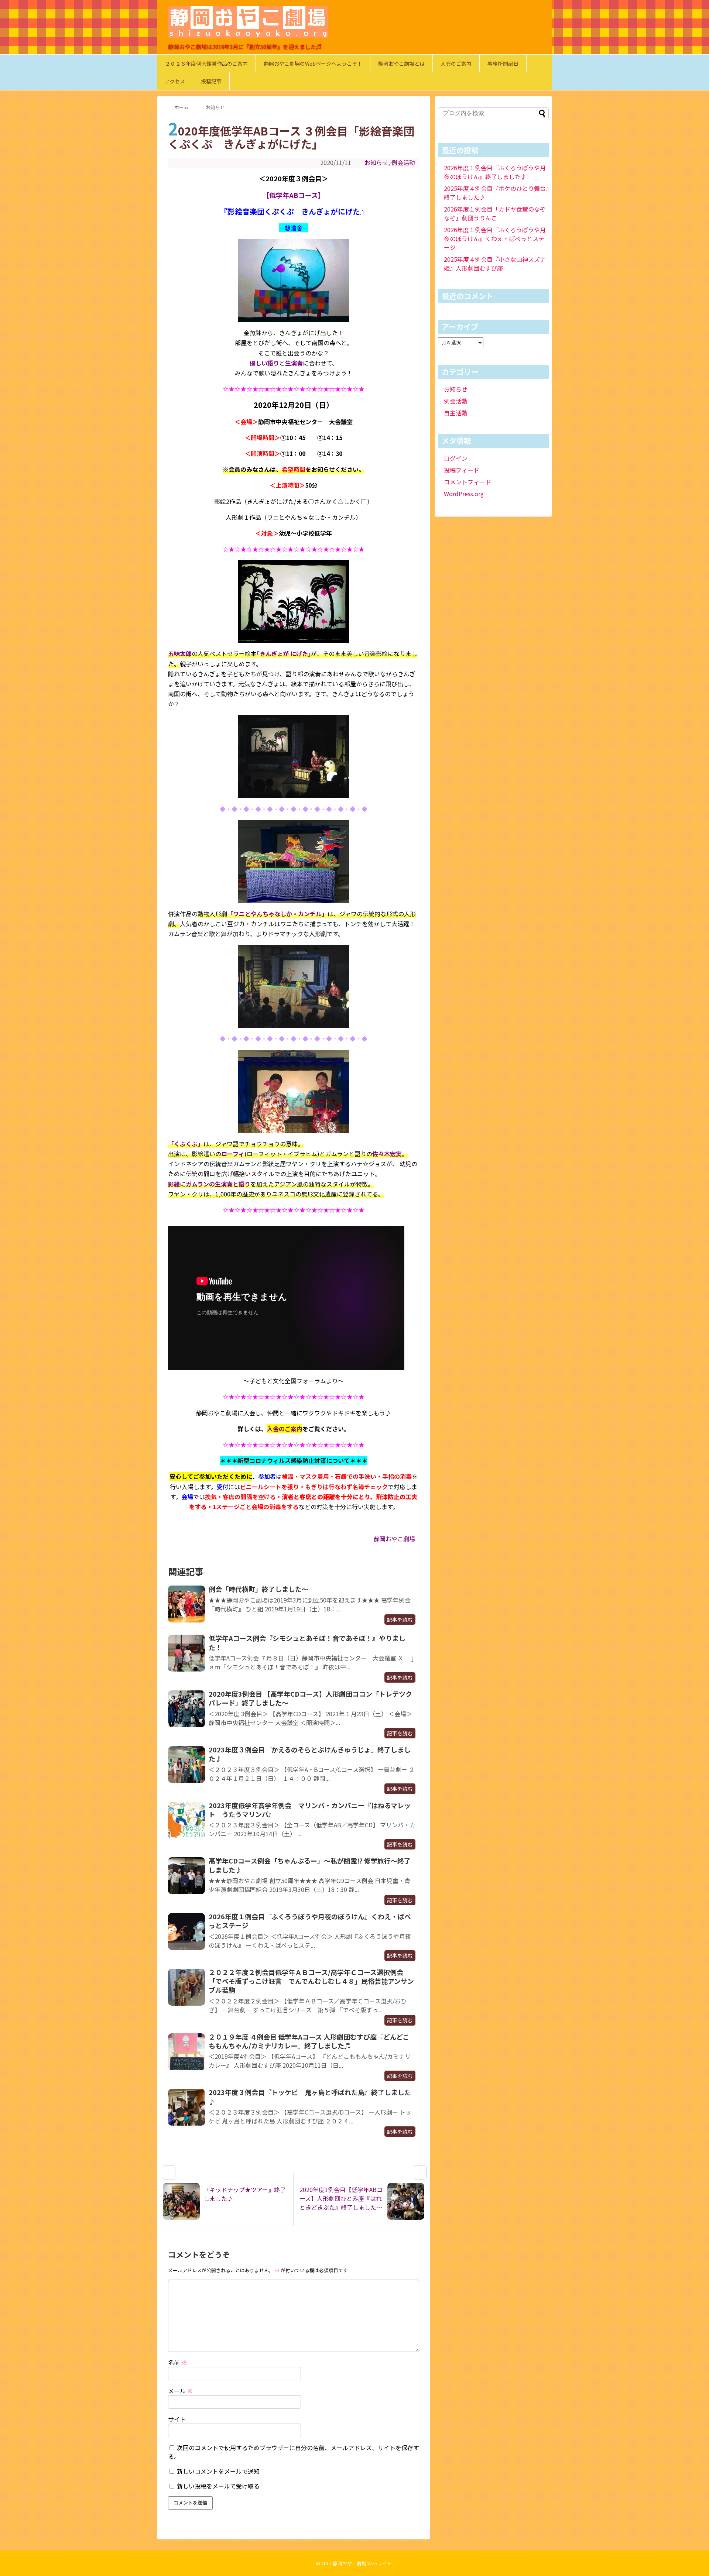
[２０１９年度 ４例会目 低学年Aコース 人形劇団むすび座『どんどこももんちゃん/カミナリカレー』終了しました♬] (186, 2052)
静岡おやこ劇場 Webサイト (362, 2563)
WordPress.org (464, 494)
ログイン (456, 458)
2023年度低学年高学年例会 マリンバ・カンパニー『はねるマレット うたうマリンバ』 (310, 1810)
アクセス (175, 81)
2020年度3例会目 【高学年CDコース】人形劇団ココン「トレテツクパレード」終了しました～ (310, 1698)
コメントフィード (467, 482)
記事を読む (400, 1620)
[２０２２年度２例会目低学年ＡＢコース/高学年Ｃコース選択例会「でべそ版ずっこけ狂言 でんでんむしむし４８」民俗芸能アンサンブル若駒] (186, 1987)
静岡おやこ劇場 (394, 1539)
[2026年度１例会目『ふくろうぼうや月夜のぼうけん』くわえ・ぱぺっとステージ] (186, 1931)
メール (181, 2391)
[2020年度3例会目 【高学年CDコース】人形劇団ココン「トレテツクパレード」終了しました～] (186, 1709)
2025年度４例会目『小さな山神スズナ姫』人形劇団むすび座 (495, 264)
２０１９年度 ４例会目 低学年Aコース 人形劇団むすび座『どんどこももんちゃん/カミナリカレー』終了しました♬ (309, 2041)
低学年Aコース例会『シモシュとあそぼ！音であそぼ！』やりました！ (307, 1642)
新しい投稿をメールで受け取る (218, 2486)
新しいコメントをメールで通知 (218, 2471)
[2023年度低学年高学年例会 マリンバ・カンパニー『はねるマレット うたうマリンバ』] (186, 1820)
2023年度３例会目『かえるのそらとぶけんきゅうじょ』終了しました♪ (310, 1754)
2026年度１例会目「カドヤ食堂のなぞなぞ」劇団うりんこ (495, 213)
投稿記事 (211, 81)
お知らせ (376, 162)
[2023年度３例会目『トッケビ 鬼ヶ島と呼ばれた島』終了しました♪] (186, 2107)
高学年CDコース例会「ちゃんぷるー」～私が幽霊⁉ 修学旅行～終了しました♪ (310, 1865)
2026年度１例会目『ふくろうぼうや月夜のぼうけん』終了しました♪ (495, 172)
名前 (178, 2362)
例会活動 (403, 162)
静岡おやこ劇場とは (401, 63)
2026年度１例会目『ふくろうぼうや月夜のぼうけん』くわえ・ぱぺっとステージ (310, 1921)
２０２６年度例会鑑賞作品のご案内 (206, 63)
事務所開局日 (503, 63)
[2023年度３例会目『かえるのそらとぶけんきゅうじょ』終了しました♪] (186, 1765)
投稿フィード (462, 470)
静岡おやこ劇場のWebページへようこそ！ (313, 63)
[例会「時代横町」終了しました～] (186, 1604)
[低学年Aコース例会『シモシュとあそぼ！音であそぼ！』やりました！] (186, 1653)
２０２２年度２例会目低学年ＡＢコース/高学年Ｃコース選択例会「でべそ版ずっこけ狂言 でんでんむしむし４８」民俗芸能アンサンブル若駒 (311, 1981)
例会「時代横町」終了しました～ (258, 1589)
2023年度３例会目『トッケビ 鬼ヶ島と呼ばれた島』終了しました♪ (310, 2096)
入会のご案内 (456, 63)
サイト (177, 2419)
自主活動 (456, 413)
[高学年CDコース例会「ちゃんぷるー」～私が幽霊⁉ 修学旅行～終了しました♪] (186, 1876)
